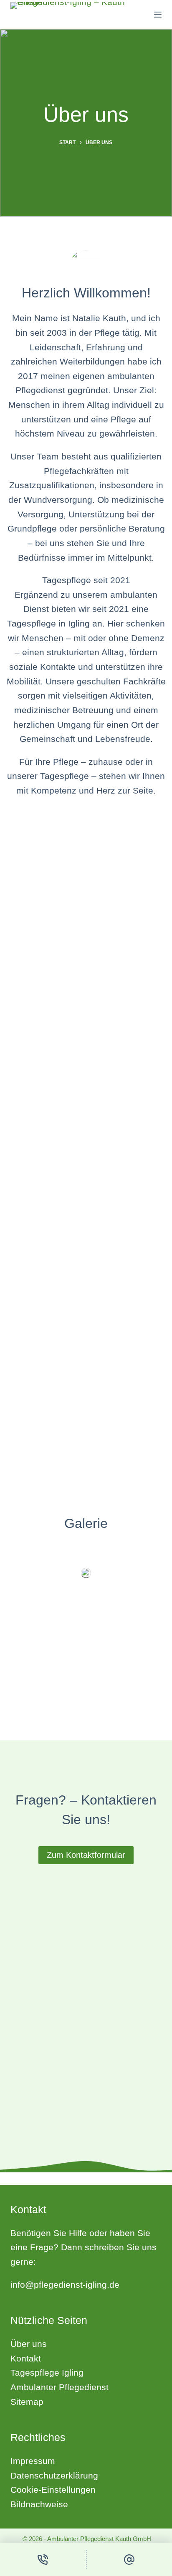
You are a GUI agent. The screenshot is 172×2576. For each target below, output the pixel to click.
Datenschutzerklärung (54, 2475)
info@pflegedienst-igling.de (65, 2285)
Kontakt (26, 2358)
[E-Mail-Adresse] (129, 2559)
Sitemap (27, 2402)
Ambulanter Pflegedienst (59, 2387)
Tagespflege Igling (47, 2373)
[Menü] (158, 15)
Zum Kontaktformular (86, 1855)
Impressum (33, 2461)
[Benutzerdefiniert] (43, 2559)
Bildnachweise (39, 2504)
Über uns (29, 2344)
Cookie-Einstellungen (53, 2490)
